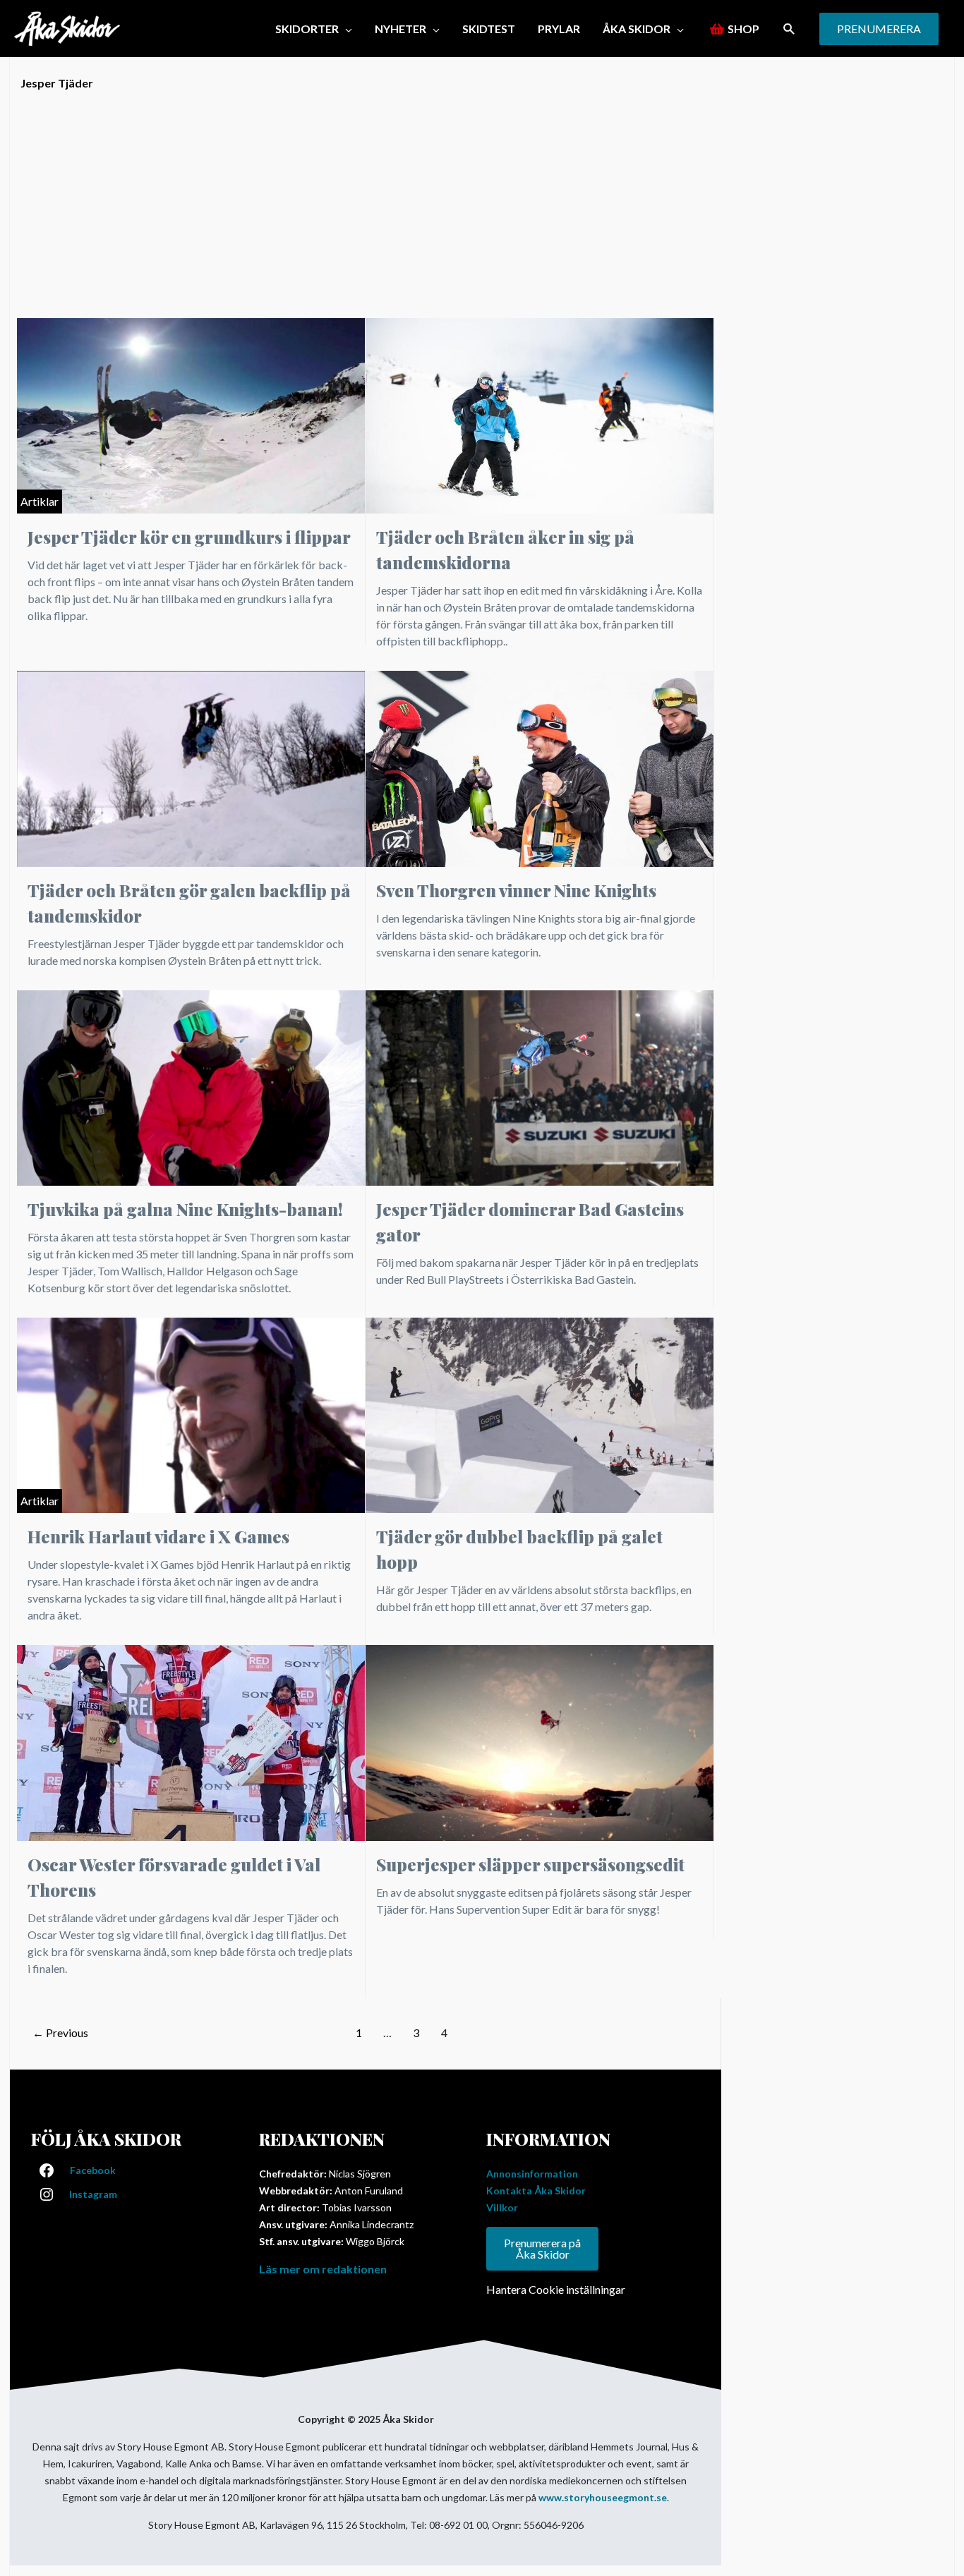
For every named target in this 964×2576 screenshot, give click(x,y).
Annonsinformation (532, 2174)
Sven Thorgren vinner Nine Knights (516, 890)
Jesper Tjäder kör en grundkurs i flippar (189, 537)
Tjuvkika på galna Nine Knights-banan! (185, 1209)
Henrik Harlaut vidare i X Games (158, 1536)
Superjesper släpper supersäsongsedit (530, 1864)
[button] (789, 29)
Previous (60, 2033)
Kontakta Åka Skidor (536, 2191)
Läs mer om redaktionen (323, 2269)
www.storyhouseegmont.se (603, 2497)
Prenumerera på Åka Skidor (542, 2248)
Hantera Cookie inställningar (556, 2289)
